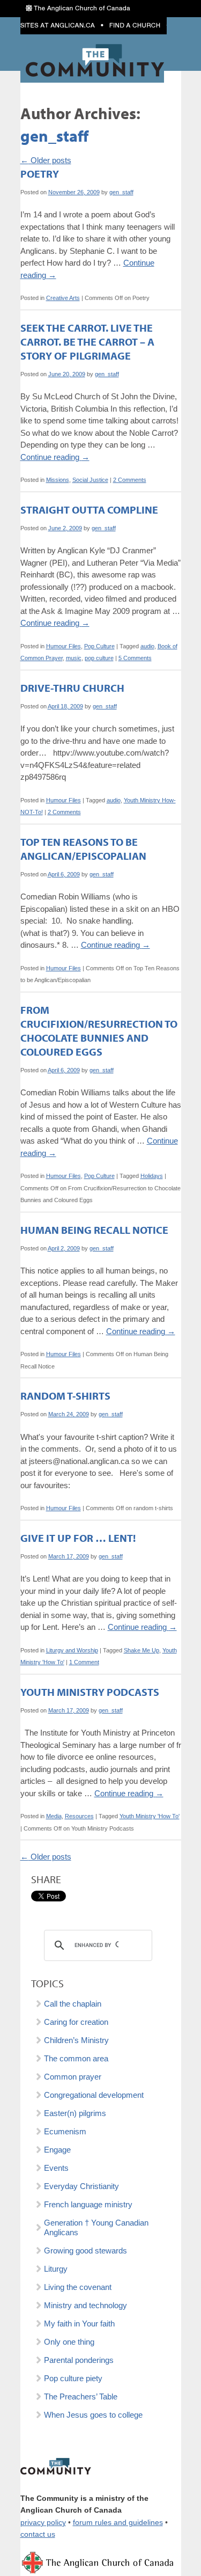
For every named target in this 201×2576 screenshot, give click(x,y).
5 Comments (135, 658)
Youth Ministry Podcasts (90, 1692)
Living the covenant (78, 2287)
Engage (57, 2150)
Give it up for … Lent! (78, 1538)
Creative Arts (63, 298)
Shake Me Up (142, 1650)
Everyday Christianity (81, 2186)
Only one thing (69, 2342)
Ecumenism (65, 2131)
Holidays (152, 1176)
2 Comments (130, 480)
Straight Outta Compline (89, 510)
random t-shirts (65, 1396)
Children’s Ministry (76, 2040)
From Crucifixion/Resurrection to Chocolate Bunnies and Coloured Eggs (99, 1031)
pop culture (99, 658)
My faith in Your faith (79, 2323)
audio (147, 646)
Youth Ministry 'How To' (150, 1816)
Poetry (40, 174)
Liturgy (56, 2269)
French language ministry (88, 2204)
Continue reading (55, 457)
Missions (58, 480)
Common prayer (73, 2077)
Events (56, 2168)
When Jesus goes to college (93, 2415)
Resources (79, 1816)
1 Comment (84, 1662)
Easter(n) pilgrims (75, 2113)
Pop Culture (99, 646)
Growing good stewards (85, 2251)
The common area (76, 2058)
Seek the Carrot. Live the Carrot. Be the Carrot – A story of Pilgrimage (87, 342)
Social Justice (90, 480)
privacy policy (43, 2523)
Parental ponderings (79, 2360)
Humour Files (64, 646)
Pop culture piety (73, 2378)
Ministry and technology (85, 2305)
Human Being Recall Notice (94, 1230)
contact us (38, 2534)
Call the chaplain (73, 2004)
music (74, 658)
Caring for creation (76, 2022)
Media (54, 1816)
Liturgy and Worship (72, 1650)
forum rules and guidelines (118, 2523)
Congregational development (94, 2095)
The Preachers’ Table (81, 2396)
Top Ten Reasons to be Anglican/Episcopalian (83, 849)
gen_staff (54, 136)
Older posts (46, 160)
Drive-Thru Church (72, 688)
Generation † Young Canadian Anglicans (96, 2227)
